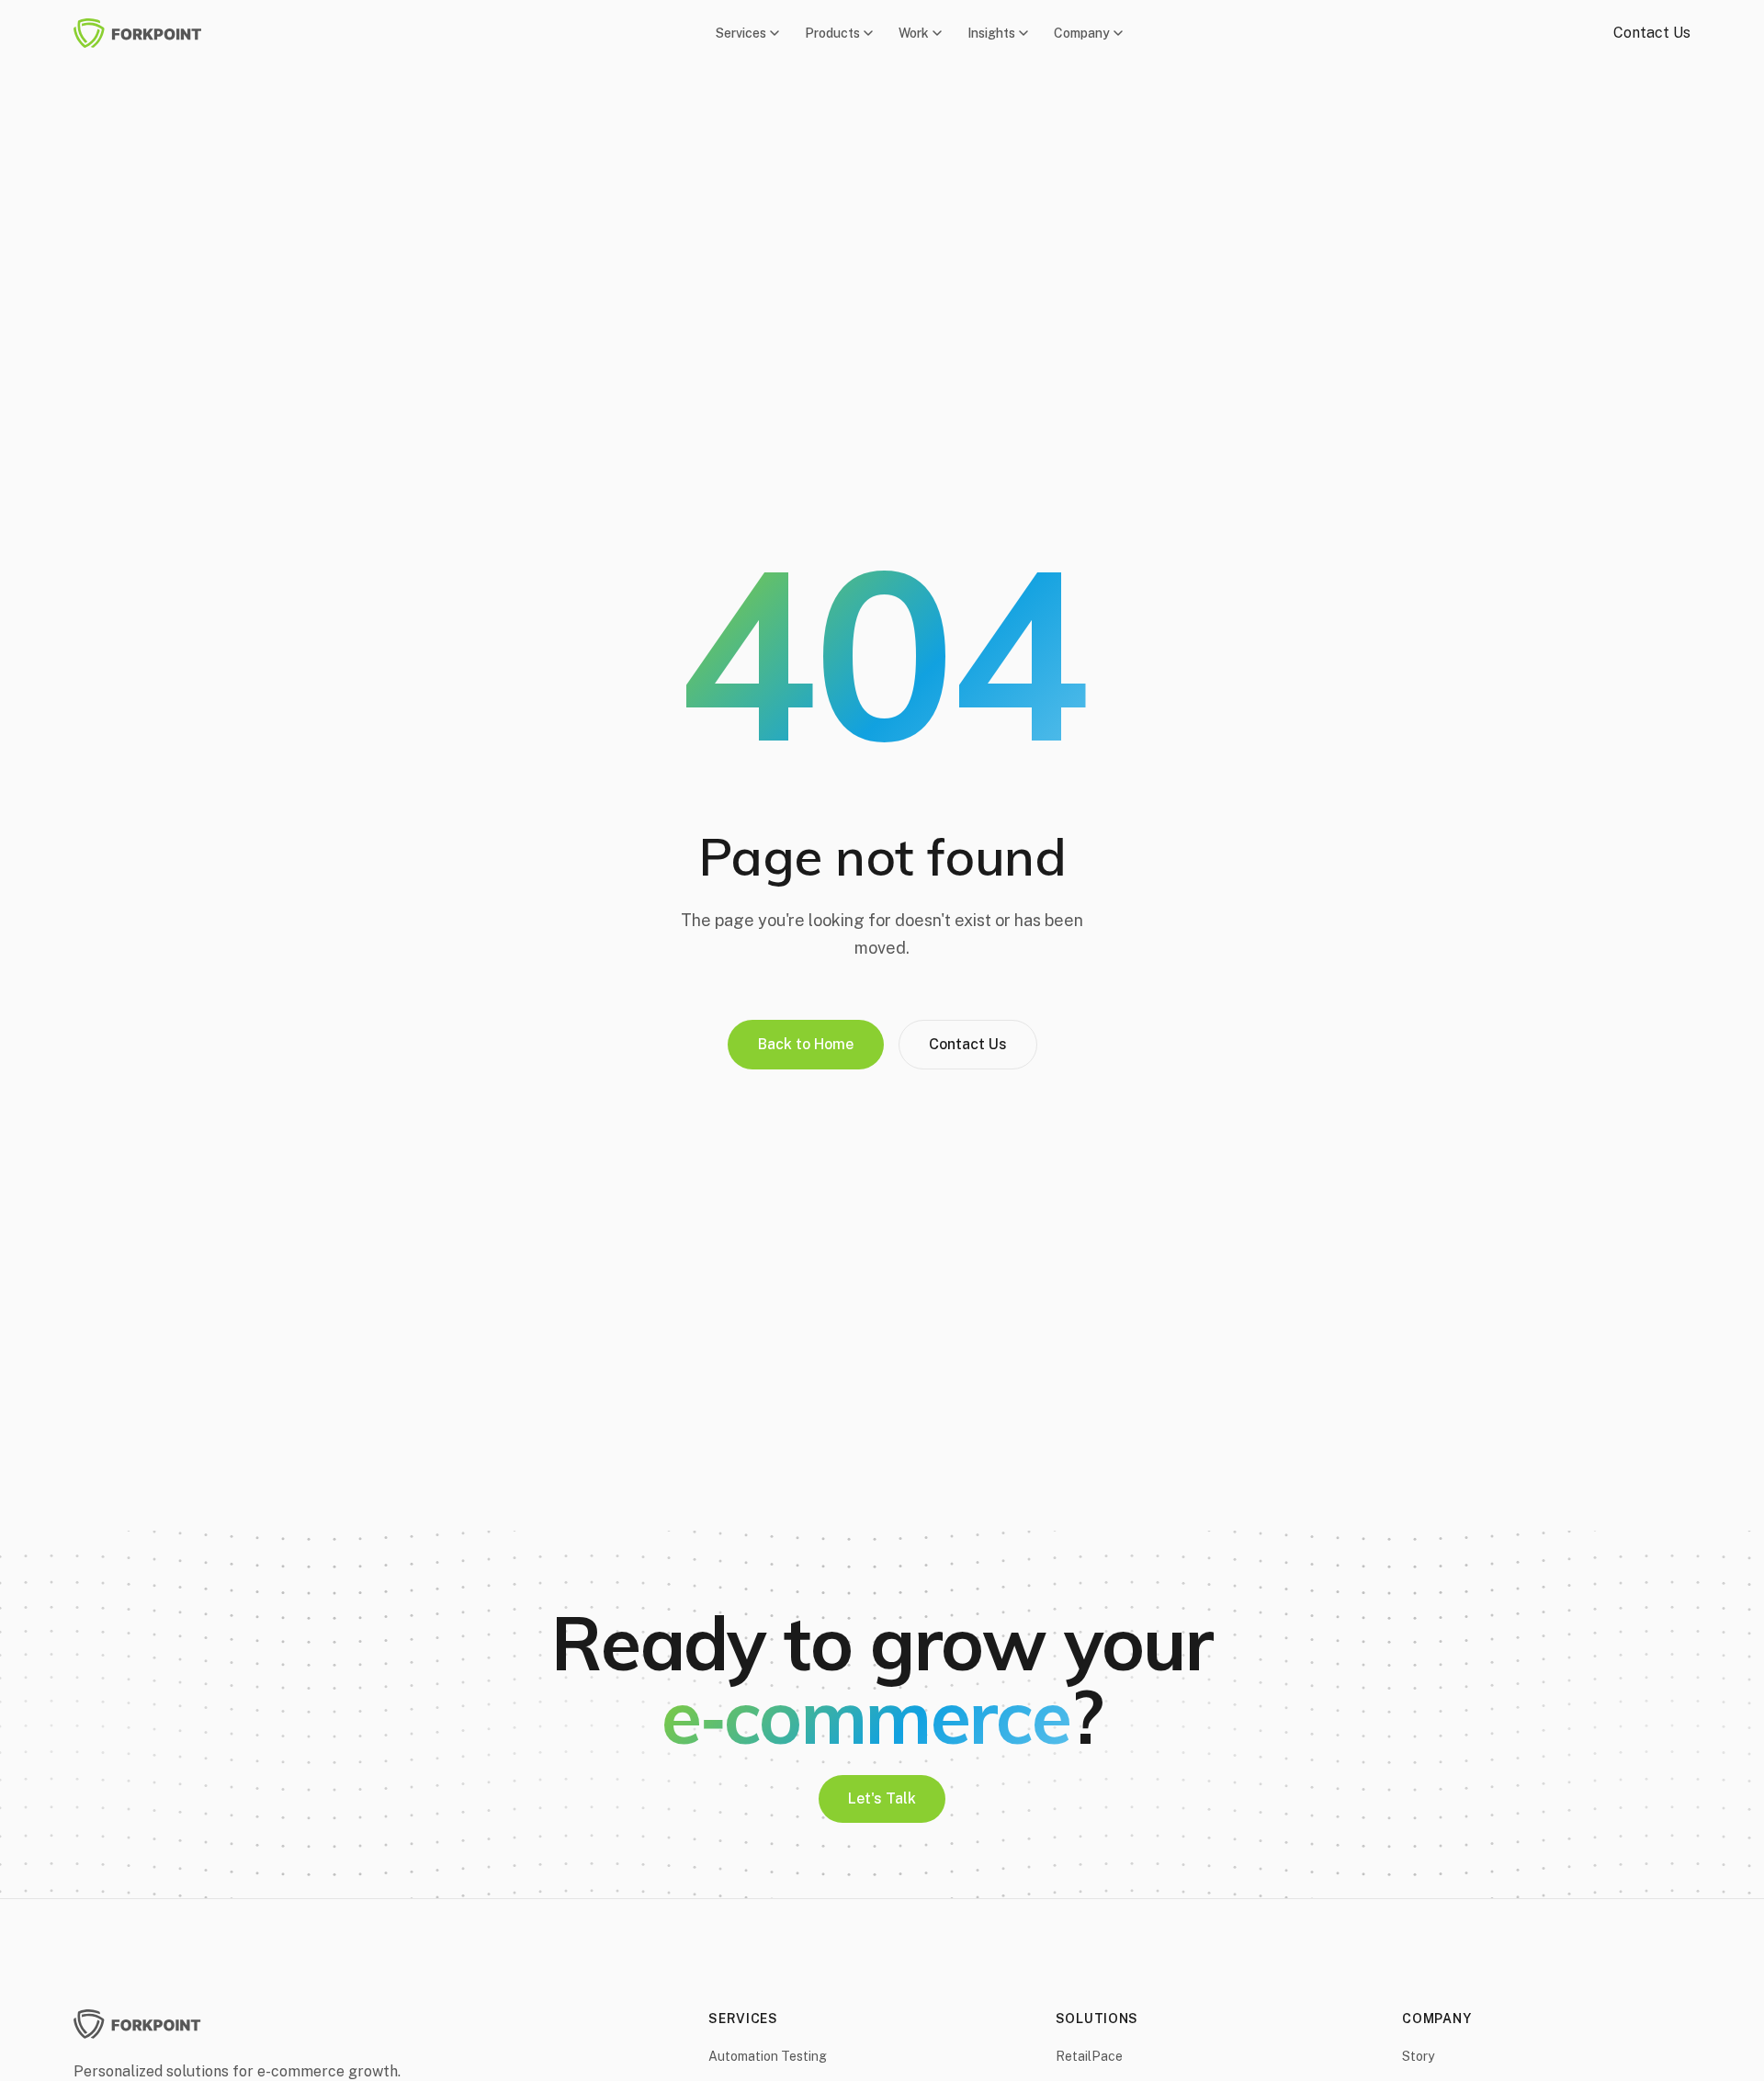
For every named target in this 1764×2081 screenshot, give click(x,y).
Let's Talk (882, 1798)
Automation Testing (768, 2056)
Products (832, 33)
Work (914, 33)
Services (741, 33)
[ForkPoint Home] (149, 33)
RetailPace (1089, 2056)
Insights (991, 33)
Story (1418, 2056)
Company (1082, 33)
